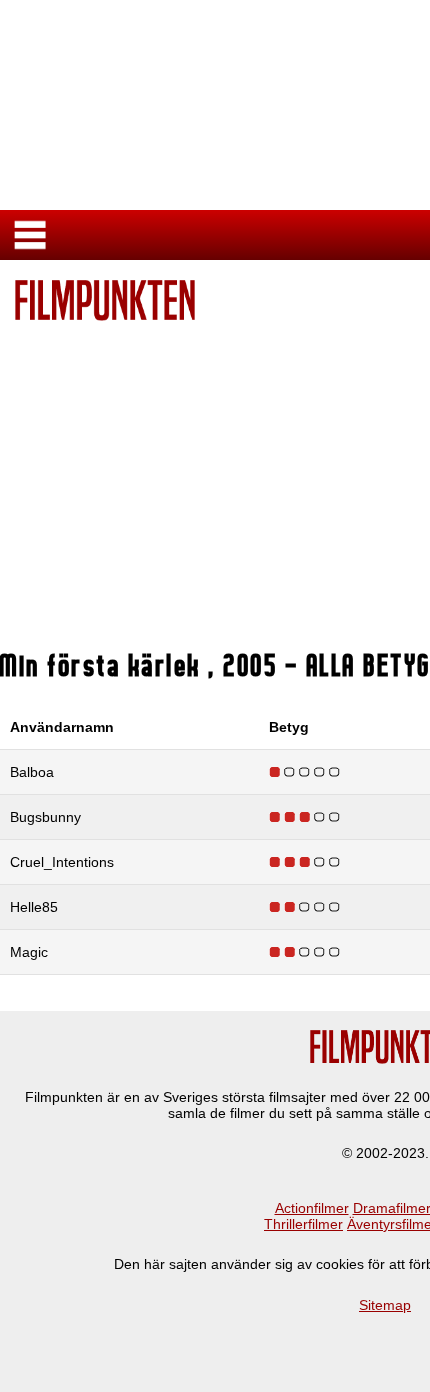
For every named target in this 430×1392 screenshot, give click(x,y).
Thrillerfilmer (303, 1224)
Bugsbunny (45, 817)
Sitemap (385, 1305)
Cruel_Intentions (62, 862)
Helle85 (34, 907)
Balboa (32, 772)
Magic (29, 952)
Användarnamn (62, 727)
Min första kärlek (104, 665)
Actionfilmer (312, 1208)
